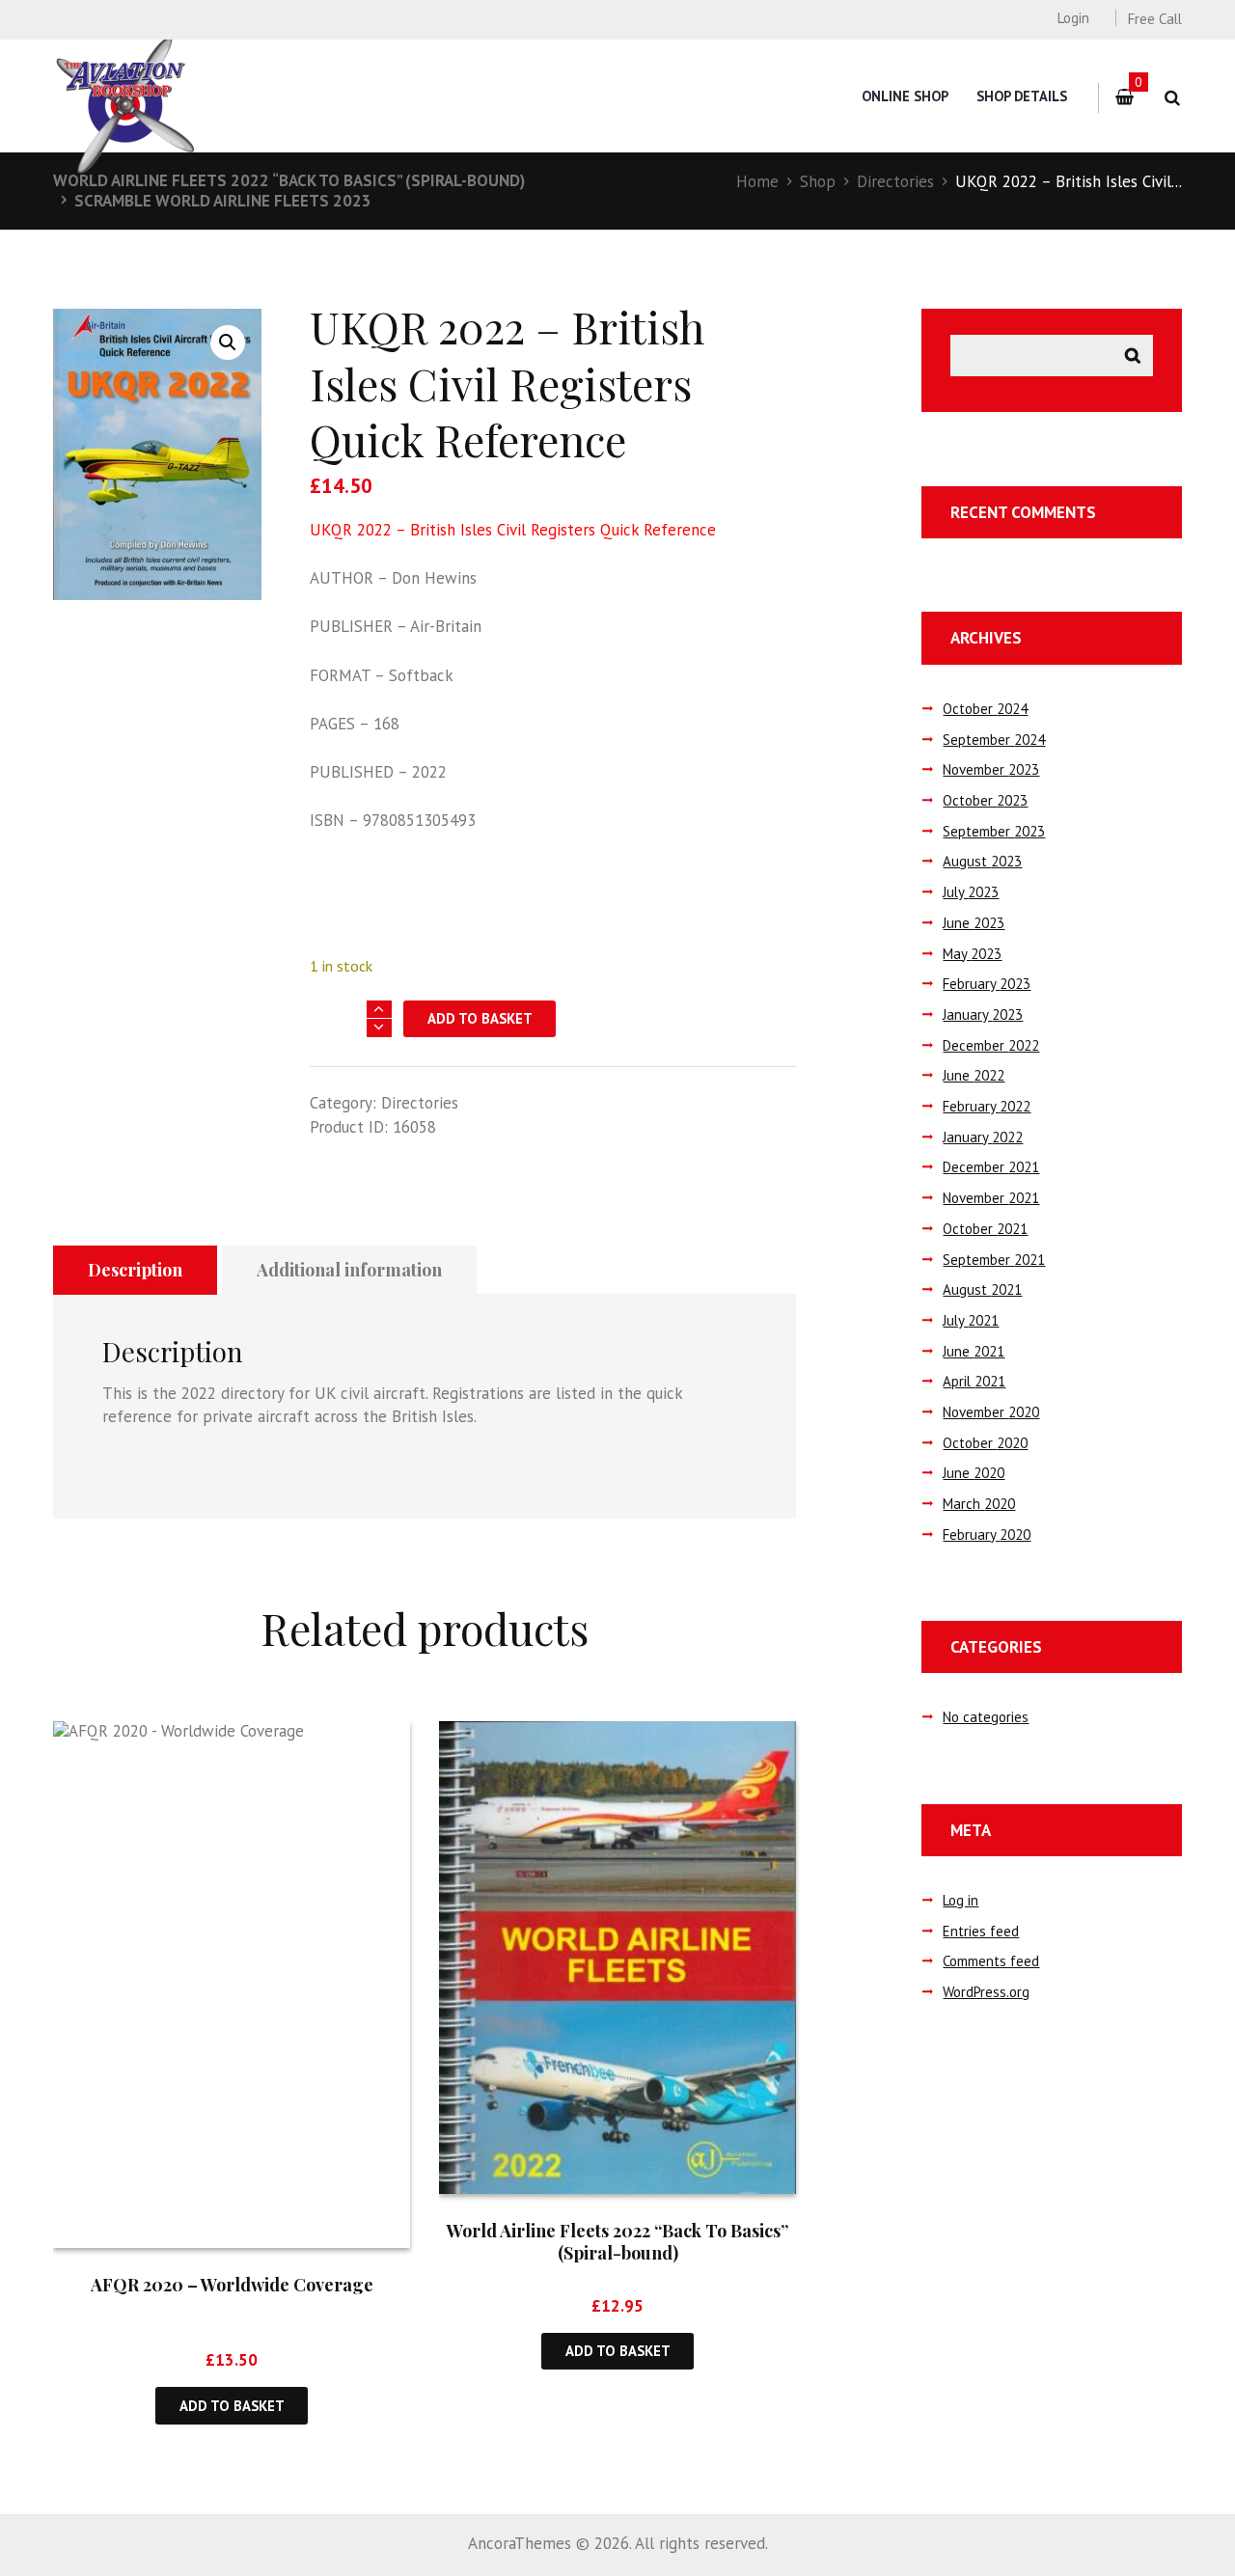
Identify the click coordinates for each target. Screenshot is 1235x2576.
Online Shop (905, 96)
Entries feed (981, 1931)
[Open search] (1172, 98)
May (972, 954)
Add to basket (480, 1018)
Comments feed (991, 1961)
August (982, 861)
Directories (895, 181)
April (974, 1381)
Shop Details (1022, 96)
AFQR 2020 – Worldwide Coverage (232, 2285)
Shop (818, 181)
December (991, 1045)
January (983, 1014)
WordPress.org (986, 1992)
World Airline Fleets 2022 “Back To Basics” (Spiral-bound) (289, 180)
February (987, 984)
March (979, 1504)
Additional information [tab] (349, 1270)
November (991, 769)
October (985, 709)
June (974, 923)
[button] (228, 343)
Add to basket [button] (232, 2406)
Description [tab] (135, 1270)
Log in (961, 1900)
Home (757, 181)
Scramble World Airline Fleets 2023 (223, 201)
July (971, 892)
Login (1073, 18)
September (994, 740)
